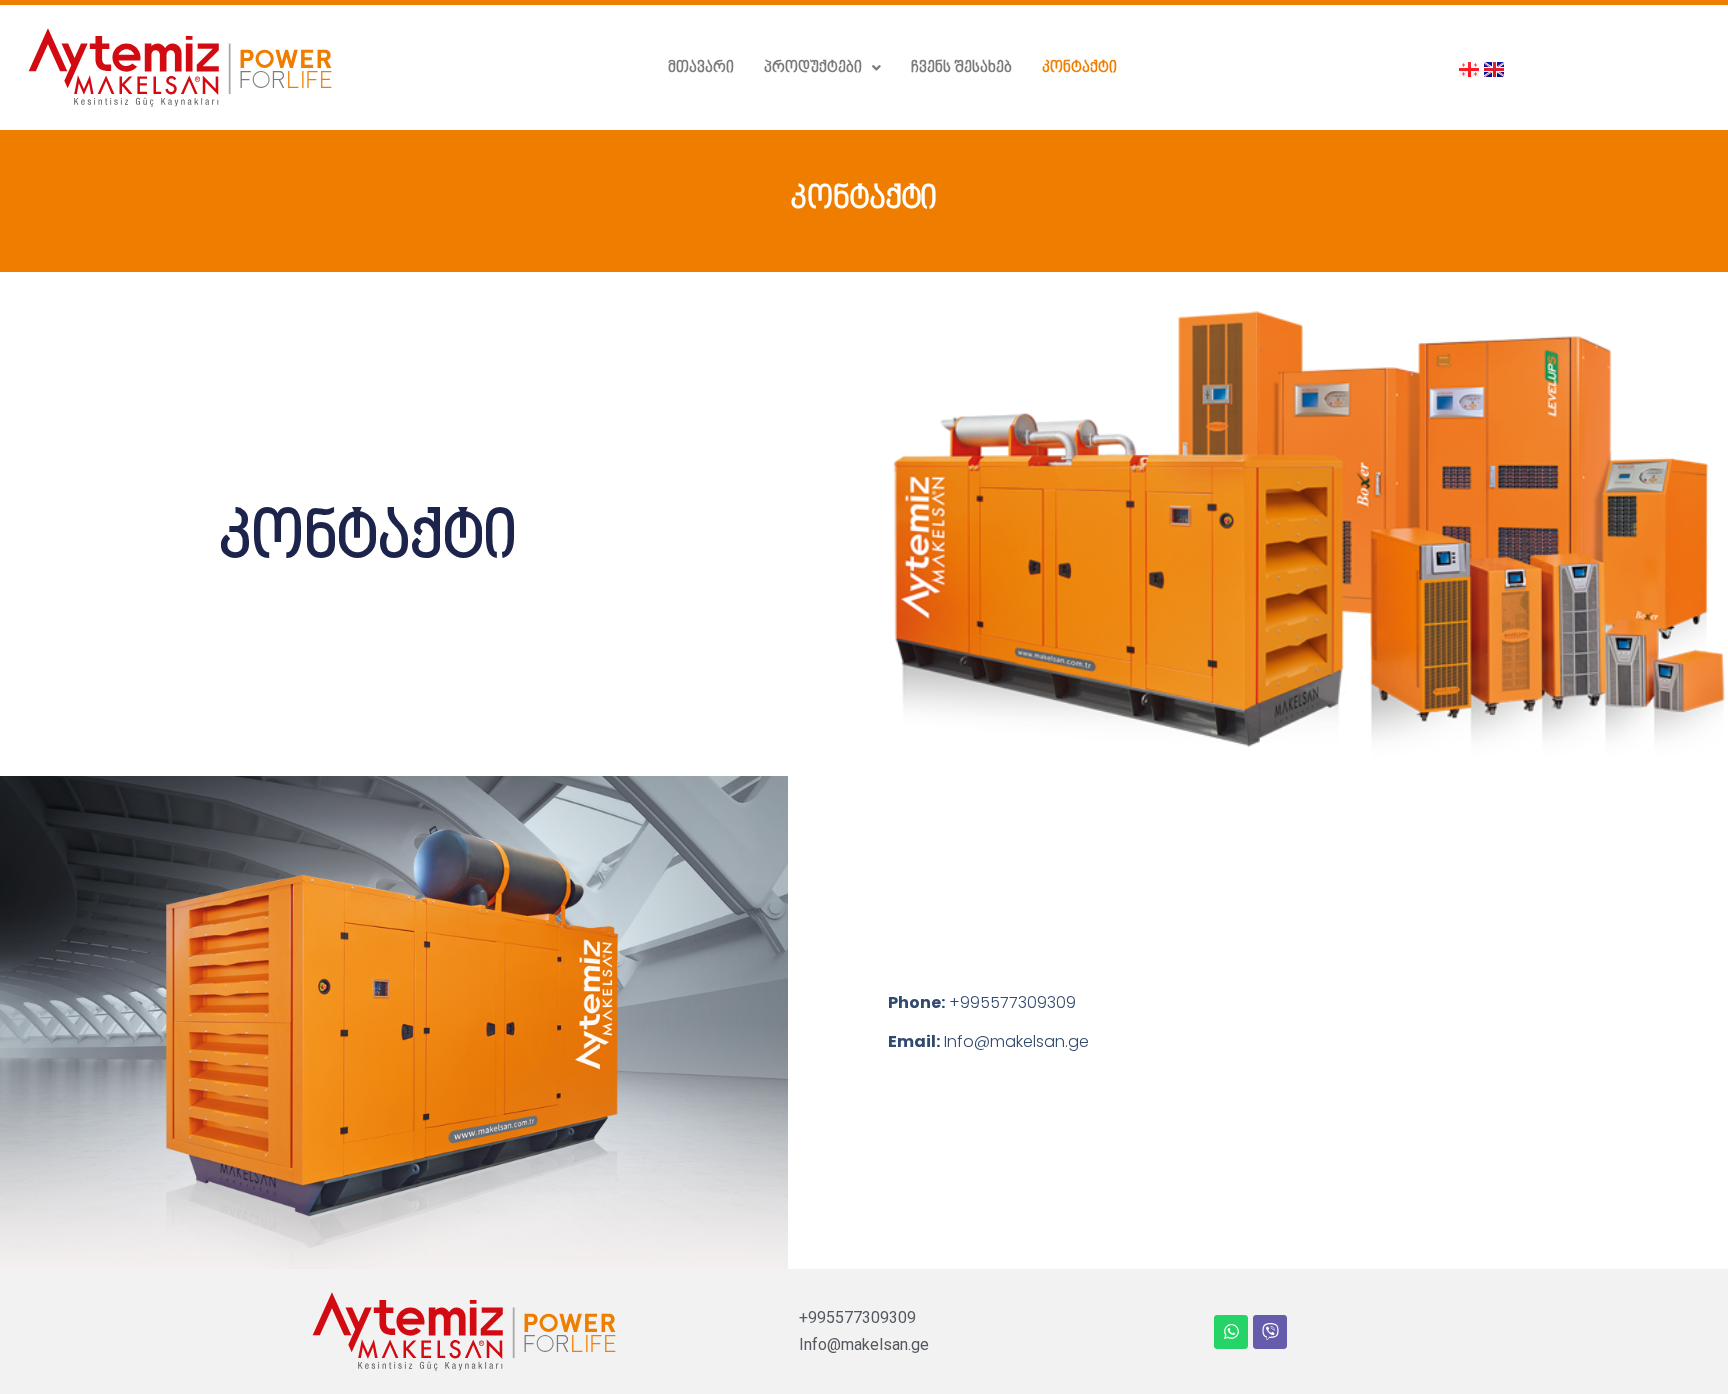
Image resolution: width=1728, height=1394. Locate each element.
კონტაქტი (1079, 68)
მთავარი (701, 68)
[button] (822, 68)
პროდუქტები (813, 68)
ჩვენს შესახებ (961, 68)
